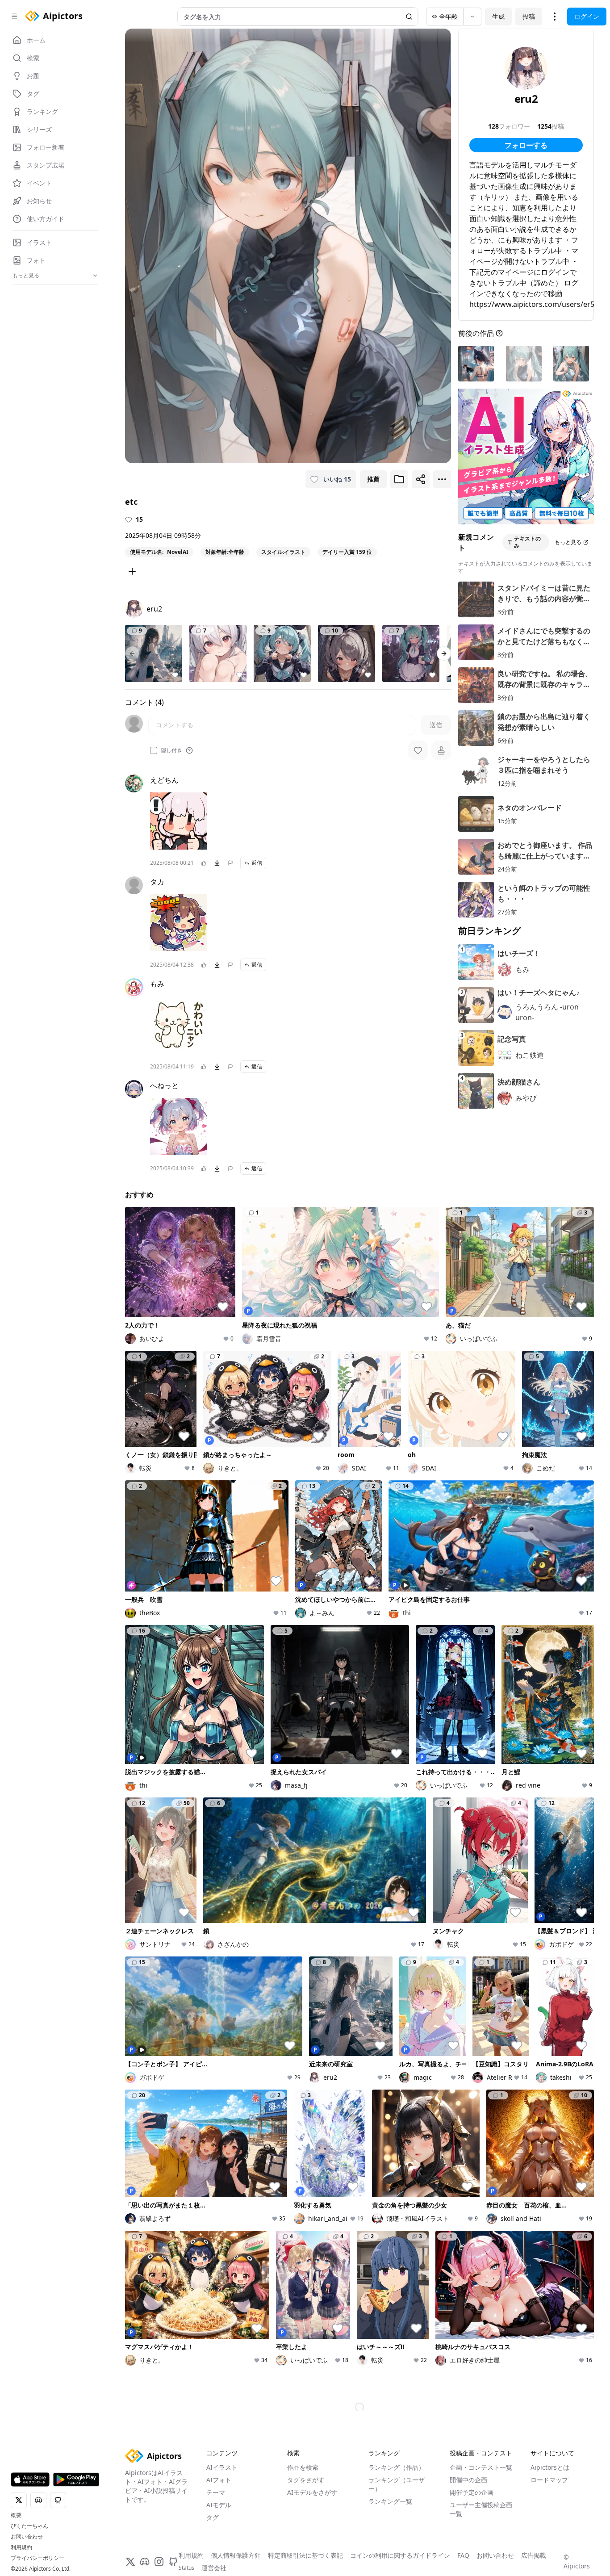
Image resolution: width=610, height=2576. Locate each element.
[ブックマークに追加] (399, 479)
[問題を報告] (230, 863)
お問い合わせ (27, 2537)
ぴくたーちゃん (29, 2526)
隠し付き (171, 750)
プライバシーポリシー (38, 2558)
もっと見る (568, 542)
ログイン (587, 16)
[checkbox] (154, 750)
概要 (16, 2515)
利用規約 (21, 2547)
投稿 (529, 16)
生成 (498, 16)
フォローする (526, 145)
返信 (257, 863)
